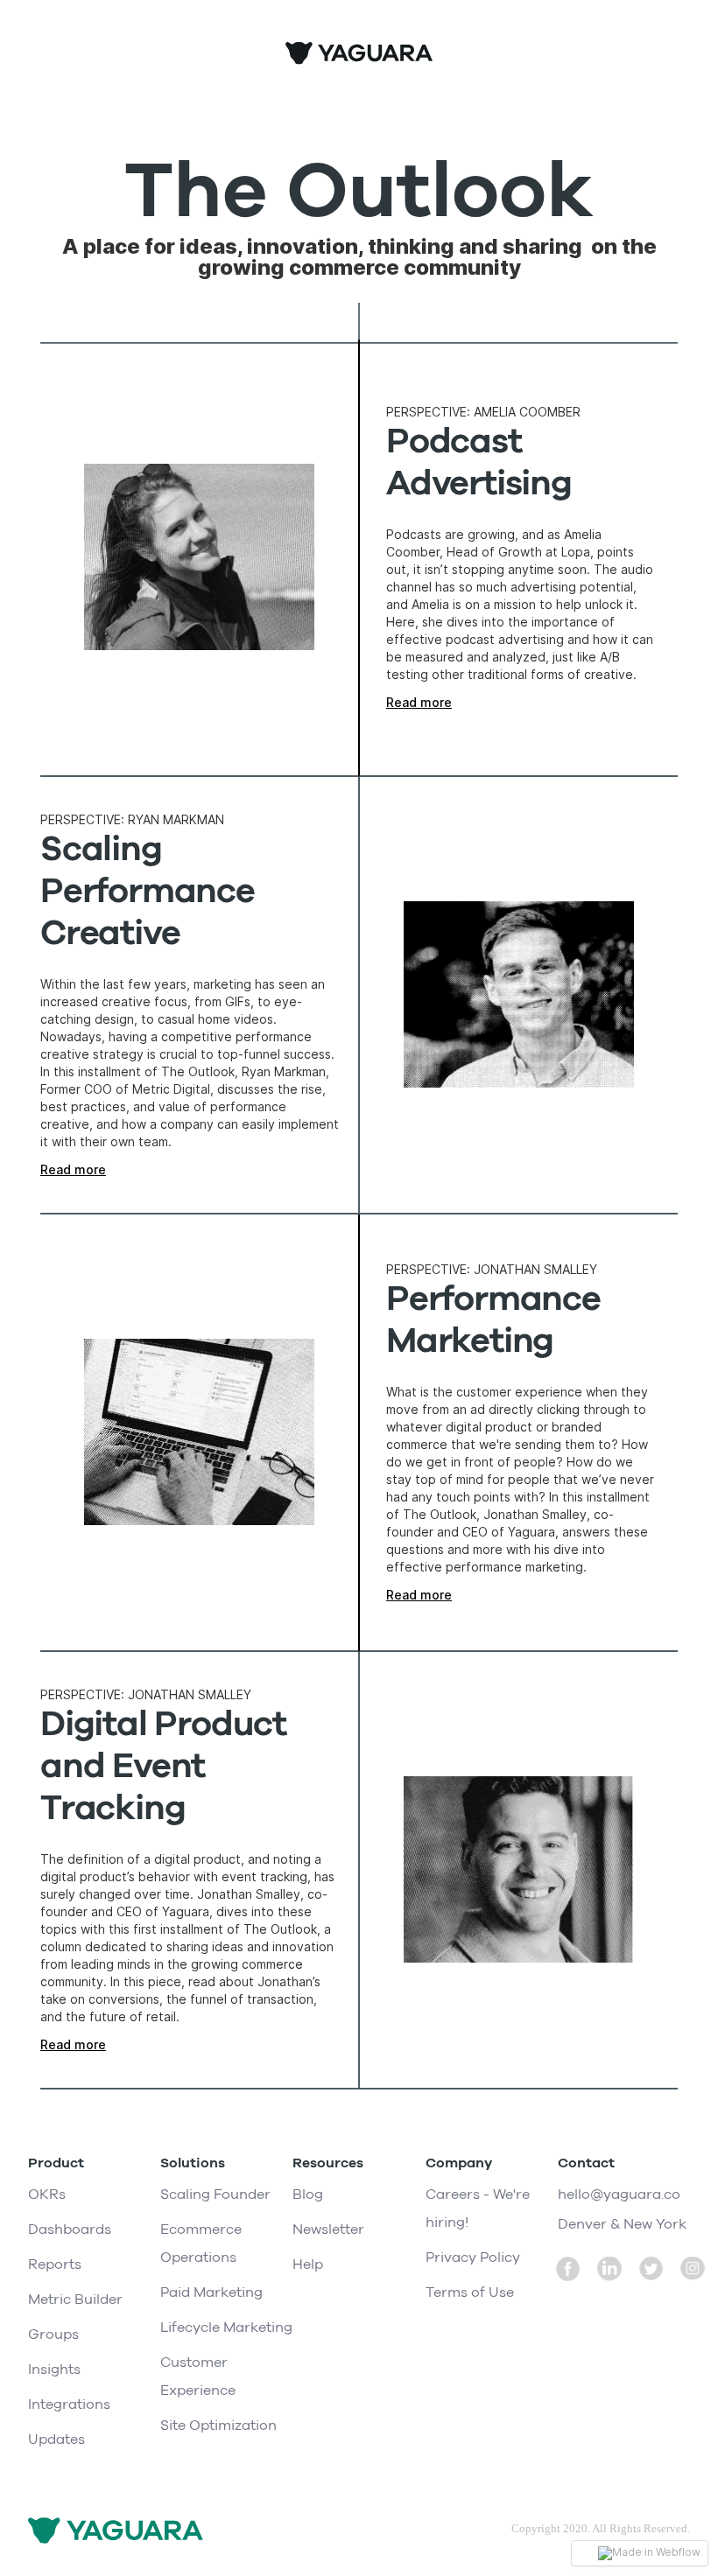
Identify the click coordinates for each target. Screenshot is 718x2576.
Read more (419, 702)
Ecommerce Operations (201, 2243)
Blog (308, 2194)
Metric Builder (75, 2299)
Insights (54, 2369)
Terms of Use (470, 2292)
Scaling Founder (215, 2194)
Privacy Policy (473, 2257)
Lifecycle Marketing (226, 2327)
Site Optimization (218, 2425)
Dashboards (70, 2229)
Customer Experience (198, 2376)
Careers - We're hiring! (478, 2208)
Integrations (69, 2404)
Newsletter (328, 2229)
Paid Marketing (211, 2292)
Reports (55, 2264)
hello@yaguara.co (619, 2194)
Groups (53, 2334)
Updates (56, 2439)
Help (308, 2264)
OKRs (47, 2194)
